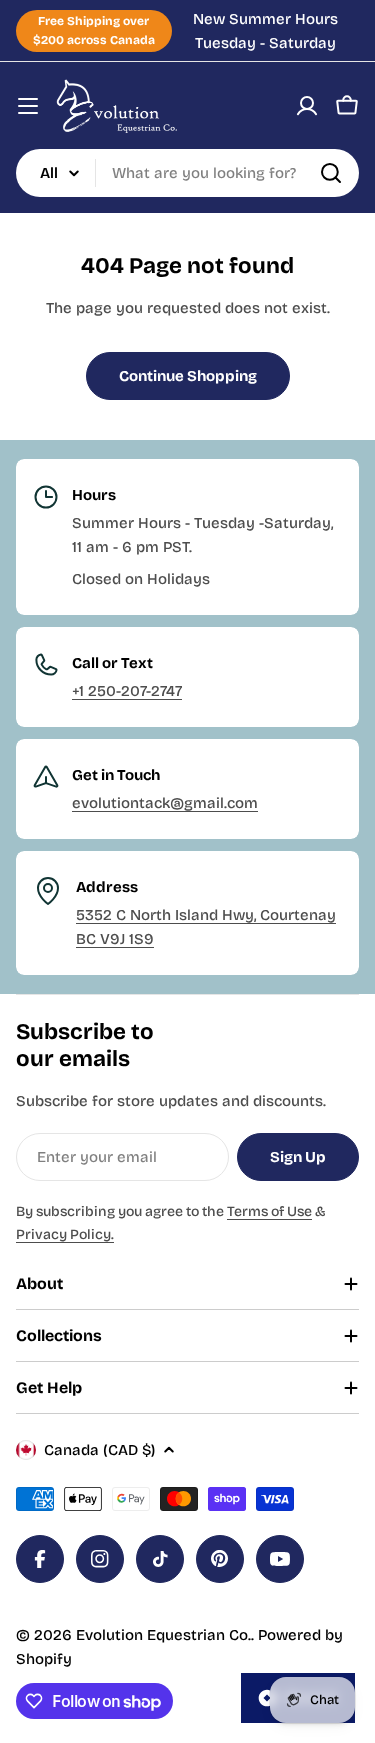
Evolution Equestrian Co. (163, 1635)
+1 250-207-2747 (127, 691)
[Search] (331, 173)
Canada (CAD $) (99, 1450)
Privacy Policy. (65, 1234)
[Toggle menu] (28, 106)
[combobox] (187, 173)
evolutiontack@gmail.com (165, 803)
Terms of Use (269, 1211)
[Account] (307, 106)
